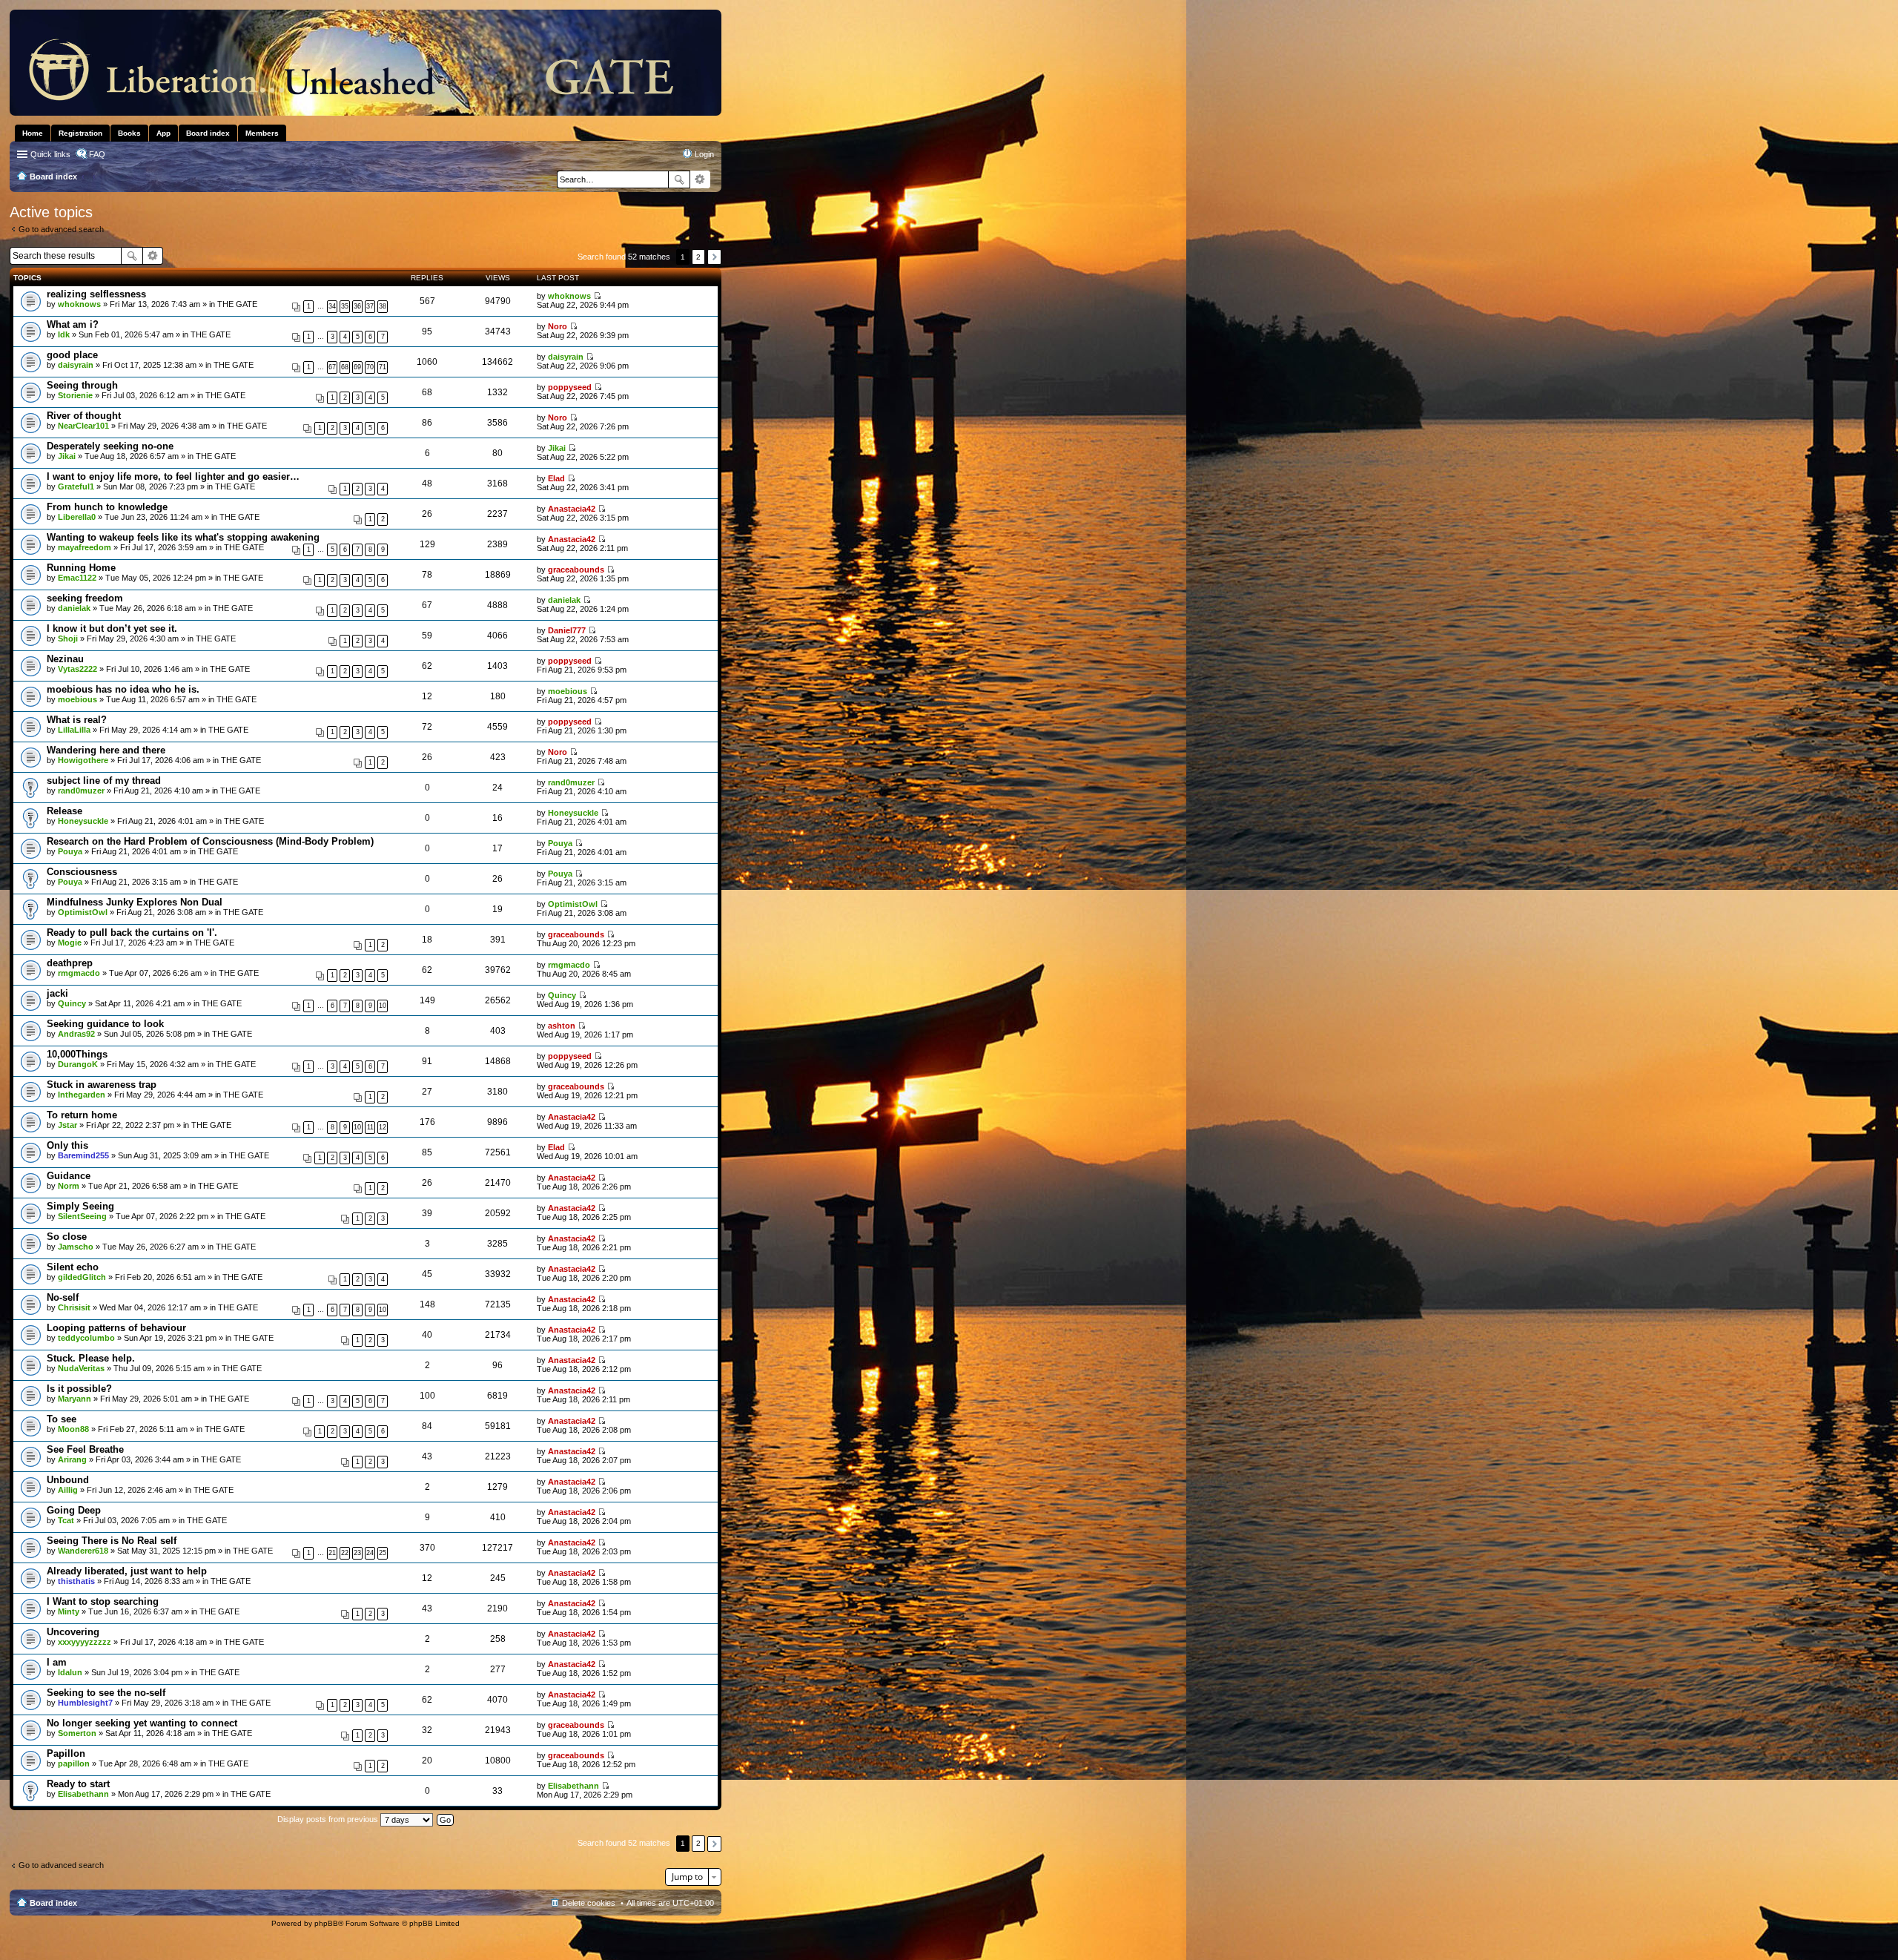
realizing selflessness (96, 294)
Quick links (50, 154)
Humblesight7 (85, 1703)
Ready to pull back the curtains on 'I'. (132, 933)
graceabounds (576, 570)
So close (67, 1237)
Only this (67, 1145)
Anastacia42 (572, 509)
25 (383, 1553)
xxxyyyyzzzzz (85, 1642)
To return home (82, 1115)
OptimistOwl (83, 912)
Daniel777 (567, 630)
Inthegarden (82, 1095)
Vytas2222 (77, 669)
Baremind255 (83, 1155)
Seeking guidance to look (105, 1024)
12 (383, 1127)
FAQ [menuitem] (97, 154)
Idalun (70, 1672)
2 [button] (698, 257)
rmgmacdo (79, 973)
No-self (63, 1297)
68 (345, 367)
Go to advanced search (61, 229)
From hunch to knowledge (107, 507)
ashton (562, 1026)
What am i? (73, 324)
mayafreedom (85, 547)
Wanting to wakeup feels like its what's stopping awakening (183, 537)
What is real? (77, 720)
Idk (64, 334)
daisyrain (76, 365)
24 (370, 1553)
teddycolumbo (86, 1338)
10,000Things (77, 1054)
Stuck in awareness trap (102, 1085)
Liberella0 (77, 517)
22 (345, 1553)
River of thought (84, 416)
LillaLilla (74, 730)
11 (370, 1127)
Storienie (75, 395)
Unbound (68, 1480)
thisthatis (76, 1581)
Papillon (66, 1753)
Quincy (72, 1003)
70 (370, 367)
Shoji (68, 639)
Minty (69, 1611)
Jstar (67, 1125)
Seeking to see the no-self (106, 1693)
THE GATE (237, 304)
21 (332, 1553)
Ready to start (78, 1784)
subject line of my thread (104, 781)
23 (357, 1553)
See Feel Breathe (85, 1449)
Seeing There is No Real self (112, 1541)
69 (357, 367)
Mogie (70, 943)
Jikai (67, 456)
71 (383, 367)
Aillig (68, 1490)
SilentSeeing (82, 1216)
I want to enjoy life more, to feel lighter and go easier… (173, 476)
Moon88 (73, 1429)
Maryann (75, 1399)
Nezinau (65, 659)
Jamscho (76, 1247)
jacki (57, 993)
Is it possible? (79, 1389)
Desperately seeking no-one (110, 446)
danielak (74, 608)
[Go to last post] (597, 296)
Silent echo (73, 1267)
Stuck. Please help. (91, 1358)
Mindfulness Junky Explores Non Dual (135, 902)
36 (357, 306)
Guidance (69, 1176)
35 (345, 306)
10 (383, 1006)
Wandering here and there (106, 750)
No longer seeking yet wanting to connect (142, 1723)
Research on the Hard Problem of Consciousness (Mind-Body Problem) (210, 841)
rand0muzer (81, 791)
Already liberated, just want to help (127, 1571)
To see (62, 1419)
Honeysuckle (83, 821)
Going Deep (74, 1510)
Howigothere (83, 760)
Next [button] (714, 257)
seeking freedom (85, 598)
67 (332, 367)
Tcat (66, 1520)
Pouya (70, 851)
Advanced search (700, 179)
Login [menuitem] (704, 154)
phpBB (326, 1923)
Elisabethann (83, 1794)
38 (383, 306)
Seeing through (82, 385)
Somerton (77, 1733)
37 (370, 306)
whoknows (79, 304)
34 (332, 306)
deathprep (70, 963)
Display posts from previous (329, 1819)
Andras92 (76, 1034)
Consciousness (82, 872)
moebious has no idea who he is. (123, 689)
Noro (558, 326)
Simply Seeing (80, 1206)
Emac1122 (77, 578)
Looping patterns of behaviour (116, 1328)
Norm (69, 1186)
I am (57, 1662)
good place (72, 355)
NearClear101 (83, 426)
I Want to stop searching (103, 1601)
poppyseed (570, 387)
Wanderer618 (83, 1551)
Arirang (72, 1459)
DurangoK (78, 1064)
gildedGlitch (82, 1277)
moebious (77, 699)
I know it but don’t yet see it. (112, 628)
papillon (74, 1763)
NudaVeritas (81, 1368)
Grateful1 (76, 486)
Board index (53, 1903)
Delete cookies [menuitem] (589, 1903)
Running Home (81, 568)
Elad (556, 478)
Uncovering (73, 1632)
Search (679, 179)
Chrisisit (74, 1307)
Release (65, 811)
